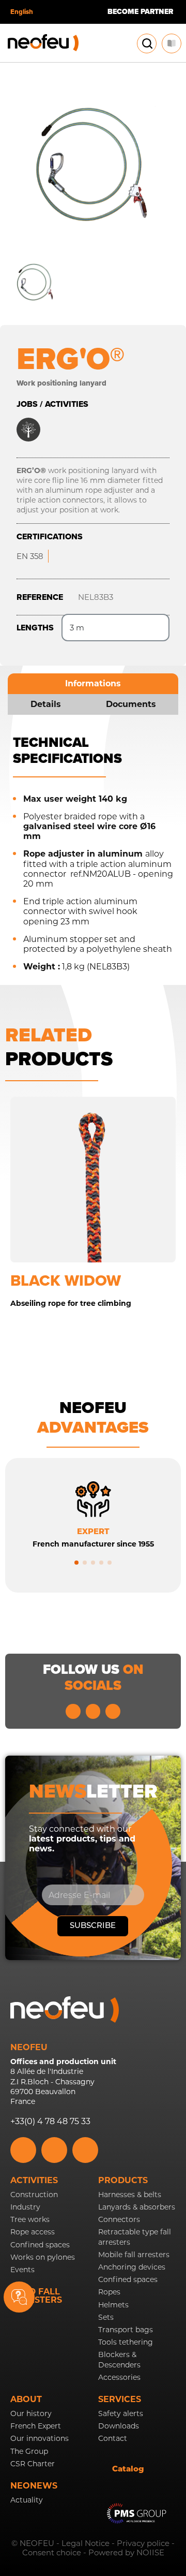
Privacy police (143, 2543)
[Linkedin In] (73, 1711)
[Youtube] (93, 1711)
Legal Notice (86, 2543)
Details (46, 704)
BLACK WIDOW (66, 1280)
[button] (76, 1563)
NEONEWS (34, 2486)
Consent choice (52, 2552)
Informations (93, 683)
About (26, 2399)
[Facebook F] (113, 1711)
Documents (131, 704)
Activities (34, 2180)
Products (123, 2180)
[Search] (147, 43)
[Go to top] (166, 2308)
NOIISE (150, 2552)
